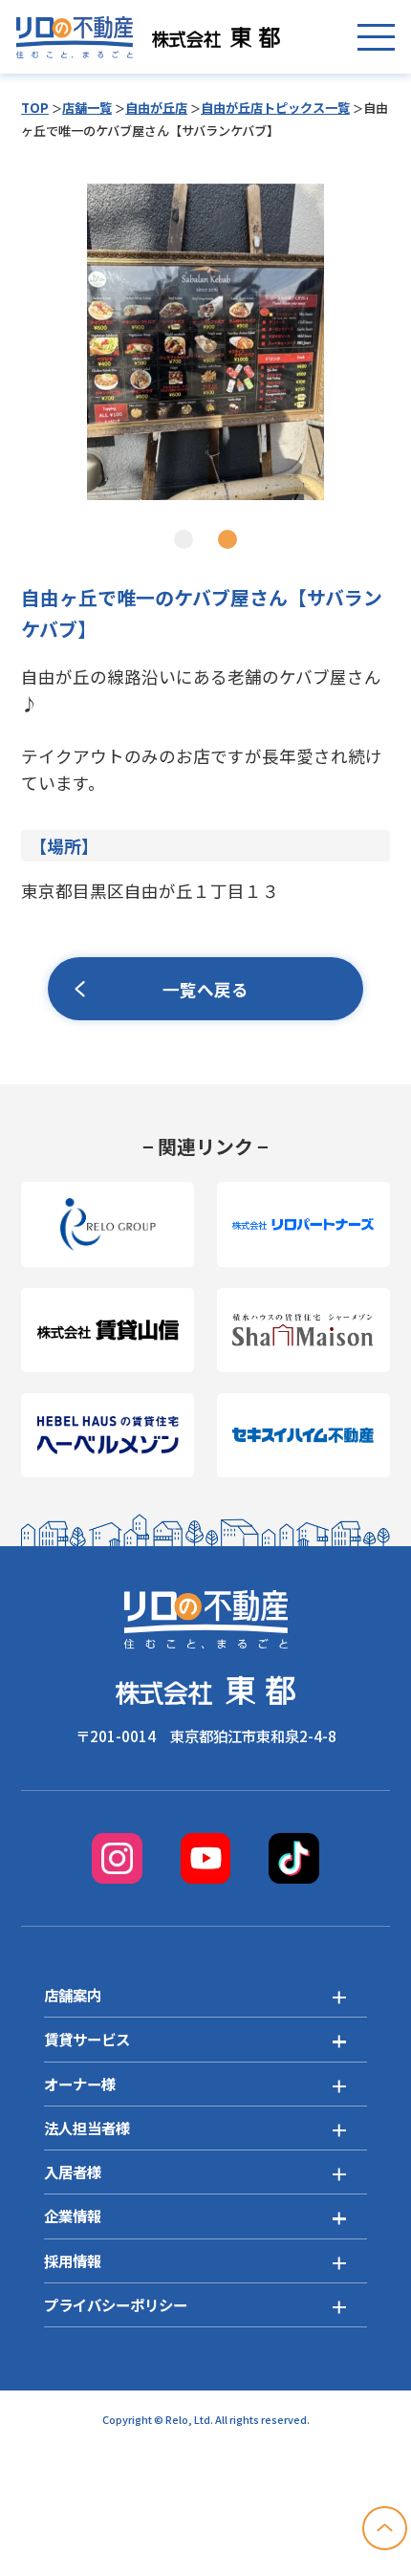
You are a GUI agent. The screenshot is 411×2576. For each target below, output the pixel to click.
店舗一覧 (87, 108)
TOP (35, 108)
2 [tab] (227, 539)
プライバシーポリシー (116, 2304)
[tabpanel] (205, 342)
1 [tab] (184, 539)
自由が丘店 (156, 108)
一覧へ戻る (205, 989)
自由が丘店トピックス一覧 (275, 108)
